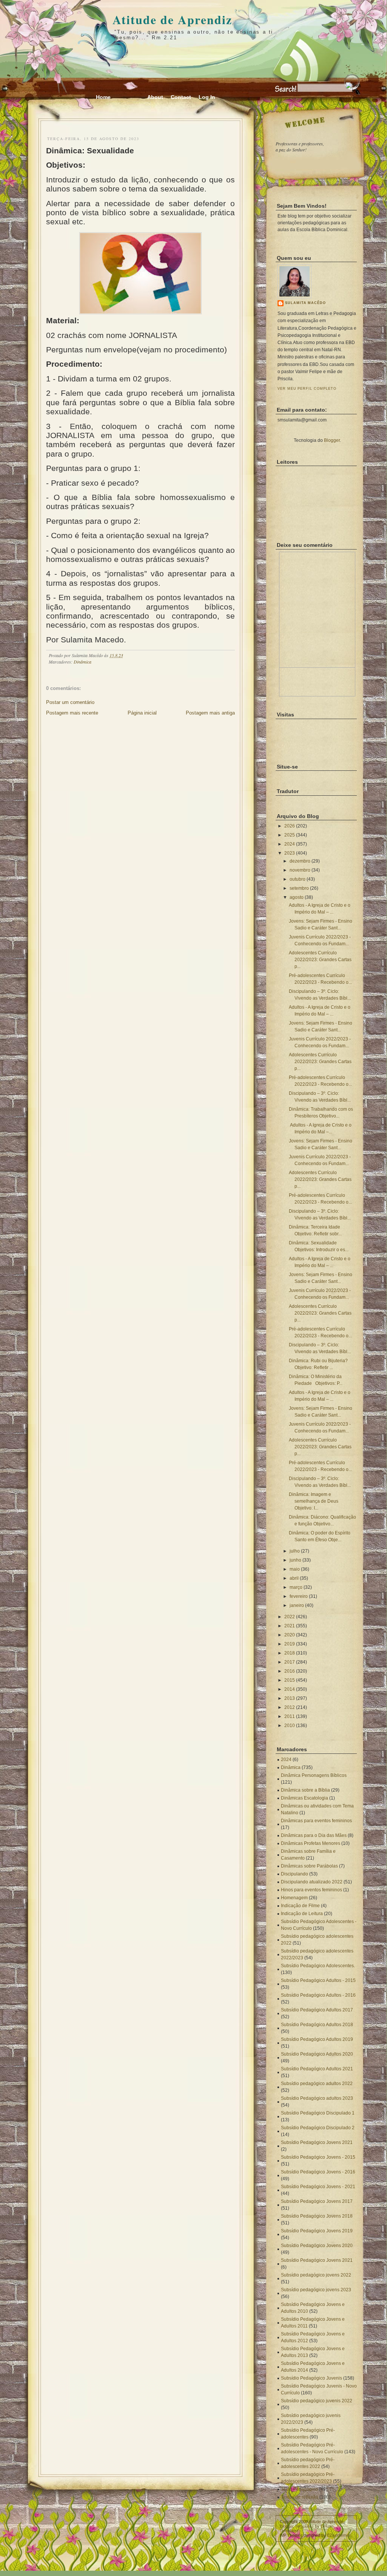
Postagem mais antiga (210, 713)
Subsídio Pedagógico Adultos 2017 (317, 2010)
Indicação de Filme (300, 1906)
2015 (290, 1680)
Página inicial (142, 713)
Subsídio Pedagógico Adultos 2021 (317, 2069)
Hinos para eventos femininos (311, 1890)
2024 (290, 844)
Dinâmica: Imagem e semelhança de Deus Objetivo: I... (314, 1501)
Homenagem (294, 1898)
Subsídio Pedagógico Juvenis (311, 2378)
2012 (290, 1707)
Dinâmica (82, 662)
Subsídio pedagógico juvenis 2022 (317, 2401)
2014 (290, 1689)
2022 (290, 1617)
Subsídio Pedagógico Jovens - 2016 (318, 2172)
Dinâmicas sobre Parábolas (309, 1866)
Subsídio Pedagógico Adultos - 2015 (318, 1980)
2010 (290, 1726)
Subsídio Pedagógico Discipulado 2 (318, 2128)
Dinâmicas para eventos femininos (316, 1821)
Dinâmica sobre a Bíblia (305, 1790)
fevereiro (299, 1596)
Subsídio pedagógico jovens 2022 (316, 2275)
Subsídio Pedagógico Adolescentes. (318, 1966)
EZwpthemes (339, 2535)
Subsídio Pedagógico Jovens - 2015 (318, 2157)
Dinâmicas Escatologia (305, 1798)
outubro (298, 879)
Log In (207, 97)
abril (294, 1578)
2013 (290, 1698)
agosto (297, 897)
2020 (290, 1635)
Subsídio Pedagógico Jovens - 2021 (318, 2187)
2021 (290, 1626)
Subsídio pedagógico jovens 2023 (316, 2290)
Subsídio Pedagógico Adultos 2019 (317, 2039)
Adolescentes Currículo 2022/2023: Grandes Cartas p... (320, 960)
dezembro (300, 861)
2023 (290, 853)
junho (295, 1560)
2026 (290, 826)
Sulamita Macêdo (305, 303)
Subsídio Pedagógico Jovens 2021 (317, 2142)
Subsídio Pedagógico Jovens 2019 (317, 2231)
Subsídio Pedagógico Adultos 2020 (317, 2054)
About (155, 97)
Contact (181, 97)
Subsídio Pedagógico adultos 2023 (317, 2098)
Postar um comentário (70, 702)
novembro (300, 870)
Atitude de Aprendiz (172, 19)
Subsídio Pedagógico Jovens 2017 (317, 2201)
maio (295, 1569)
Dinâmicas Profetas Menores (311, 1843)
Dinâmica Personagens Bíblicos (314, 1775)
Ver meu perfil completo (307, 389)
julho (295, 1551)
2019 (290, 1644)
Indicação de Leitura (302, 1914)
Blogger (332, 440)
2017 (290, 1662)
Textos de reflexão (300, 2497)
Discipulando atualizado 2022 (312, 1882)
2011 (290, 1716)
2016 (290, 1671)
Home (103, 97)
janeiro (297, 1605)
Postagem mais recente (72, 713)
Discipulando (294, 1874)
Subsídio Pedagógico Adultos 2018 (317, 2025)
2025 (290, 835)
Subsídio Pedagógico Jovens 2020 (317, 2246)
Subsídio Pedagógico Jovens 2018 (317, 2216)
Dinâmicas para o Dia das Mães (314, 1835)
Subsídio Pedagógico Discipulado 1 (318, 2113)
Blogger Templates (297, 2526)
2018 (290, 1653)
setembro (299, 888)
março (296, 1587)
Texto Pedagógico (299, 2489)
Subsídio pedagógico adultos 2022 (317, 2084)
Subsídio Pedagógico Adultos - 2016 (318, 1995)
